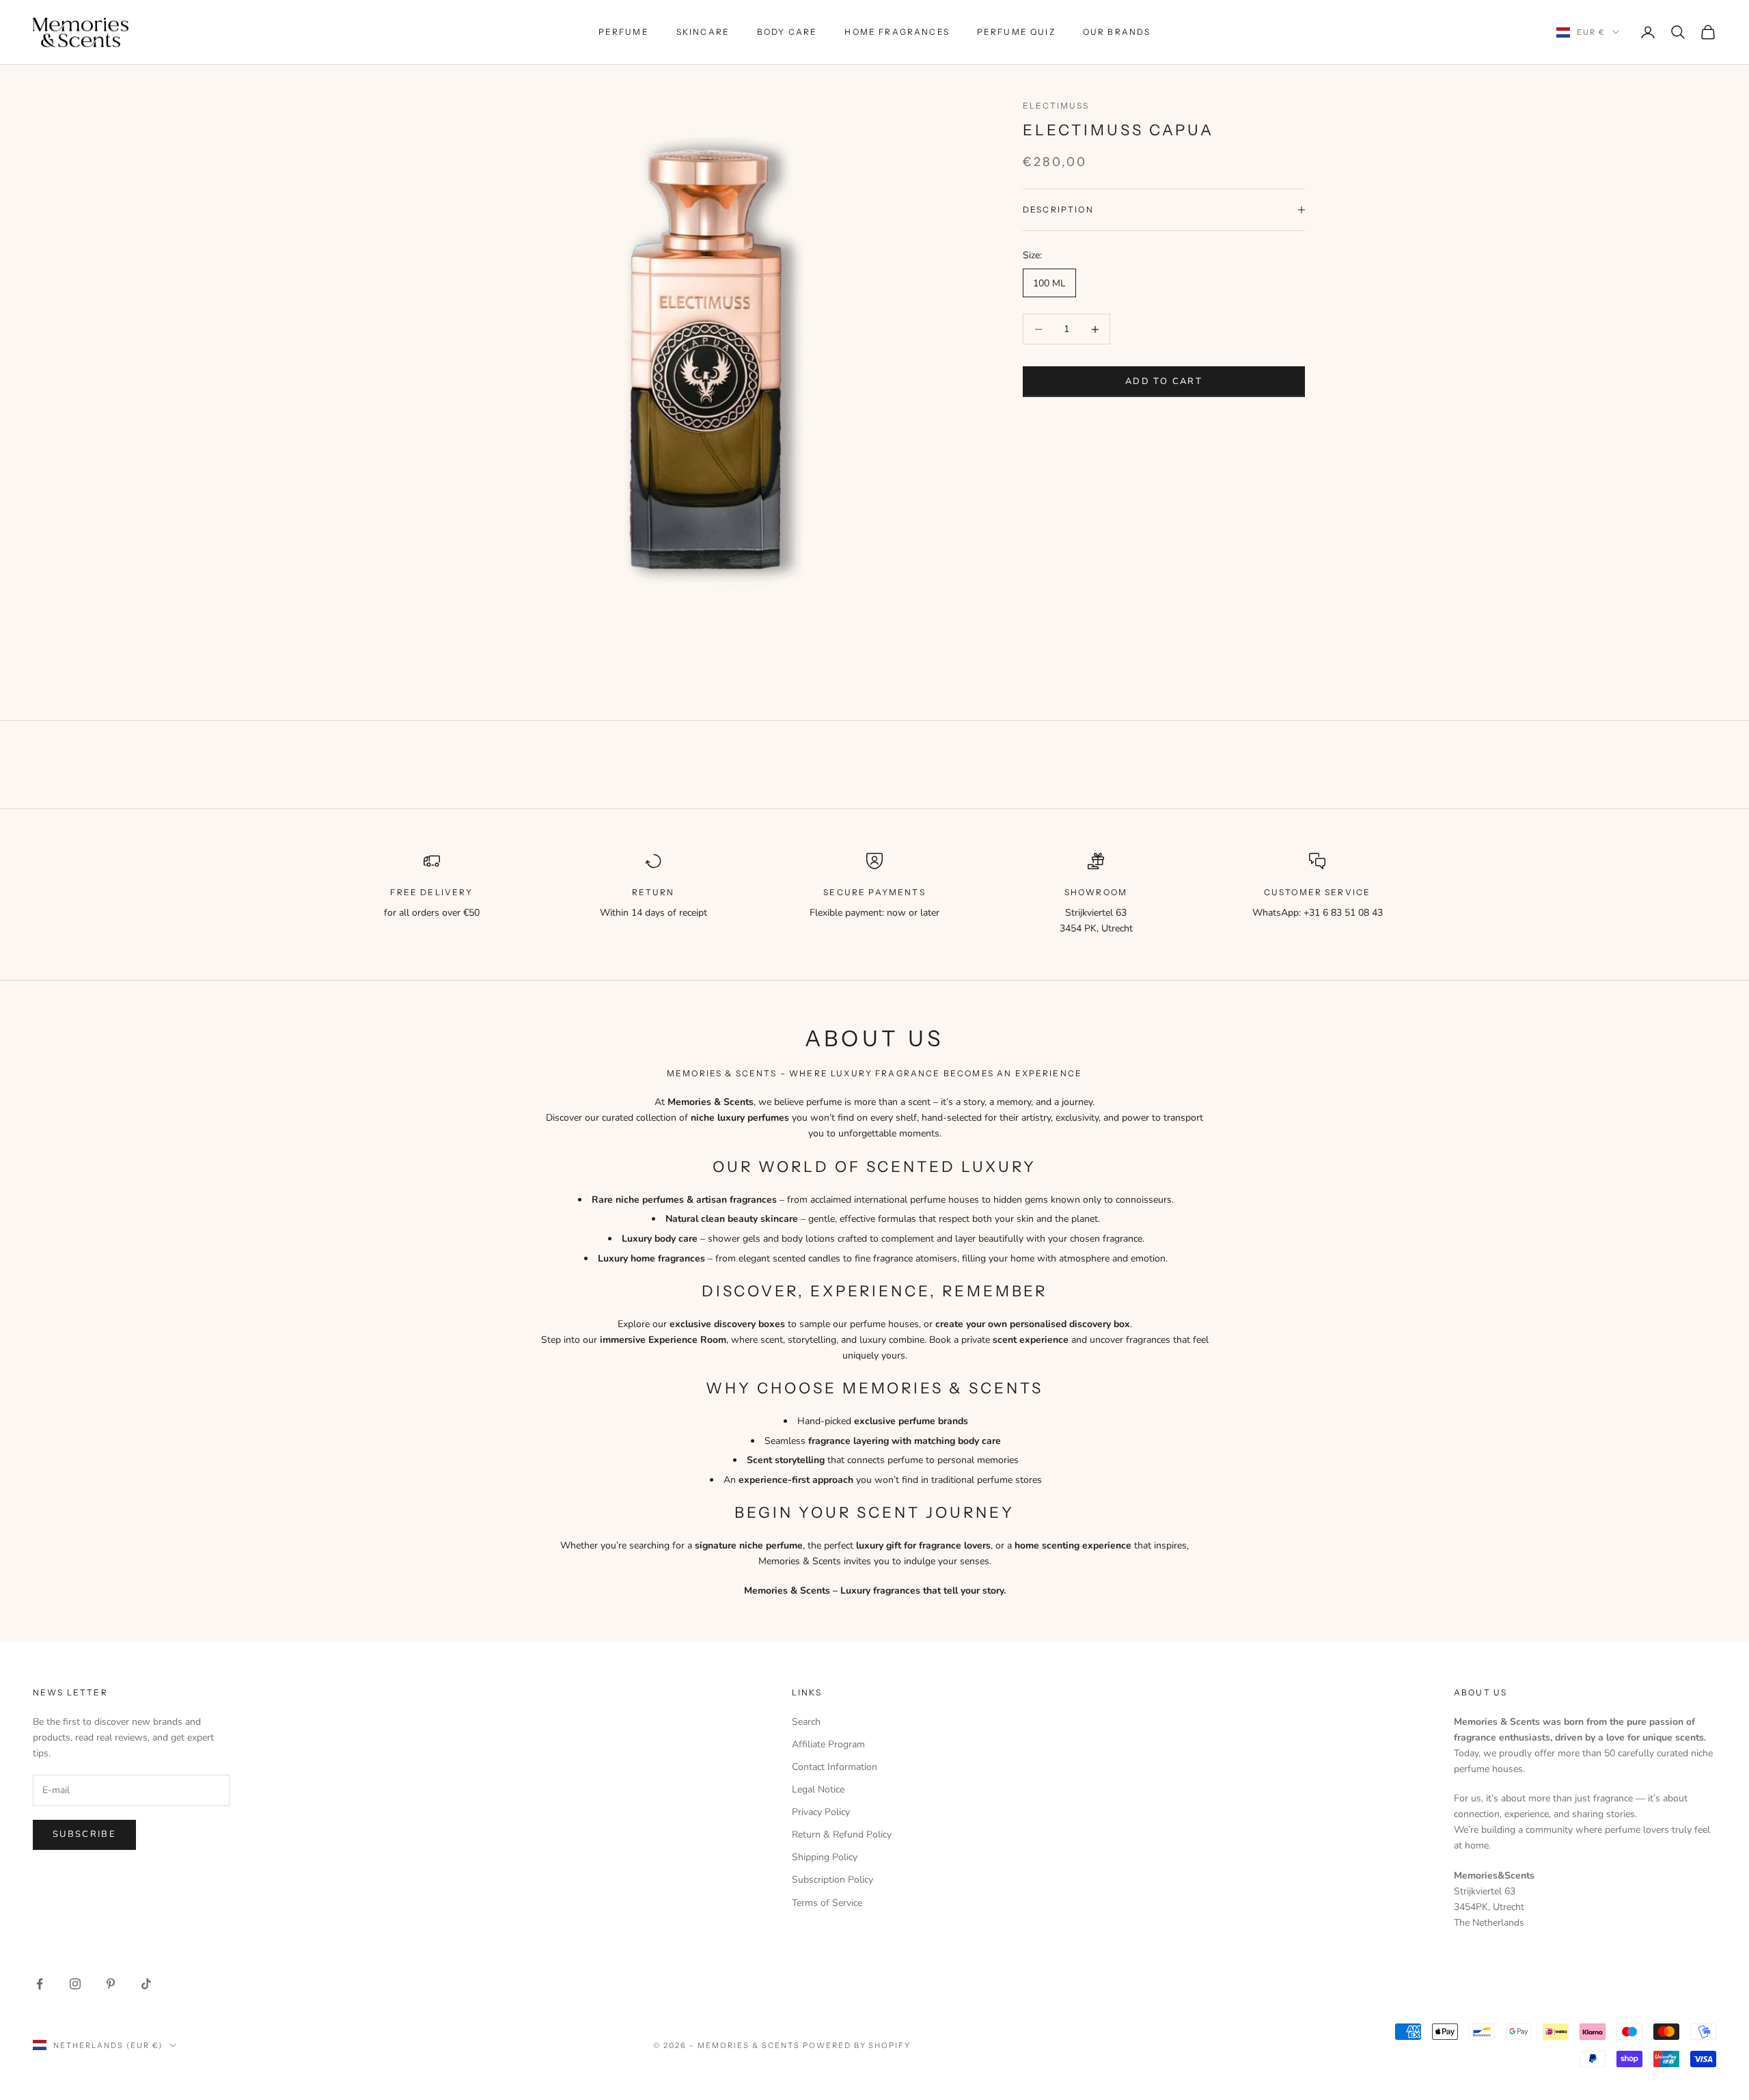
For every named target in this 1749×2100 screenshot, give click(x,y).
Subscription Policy (832, 1880)
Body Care (787, 32)
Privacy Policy (821, 1812)
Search (806, 1722)
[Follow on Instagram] (75, 1984)
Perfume (624, 32)
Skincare (703, 32)
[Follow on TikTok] (146, 1984)
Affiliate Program (828, 1744)
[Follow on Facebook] (40, 1984)
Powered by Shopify (857, 2045)
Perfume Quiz (1016, 32)
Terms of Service (827, 1903)
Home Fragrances (897, 32)
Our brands (1117, 32)
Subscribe (84, 1834)
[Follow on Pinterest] (111, 1984)
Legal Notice (818, 1789)
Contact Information (835, 1767)
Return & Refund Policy (842, 1835)
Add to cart (1164, 381)
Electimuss (1056, 106)
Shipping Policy (825, 1857)
